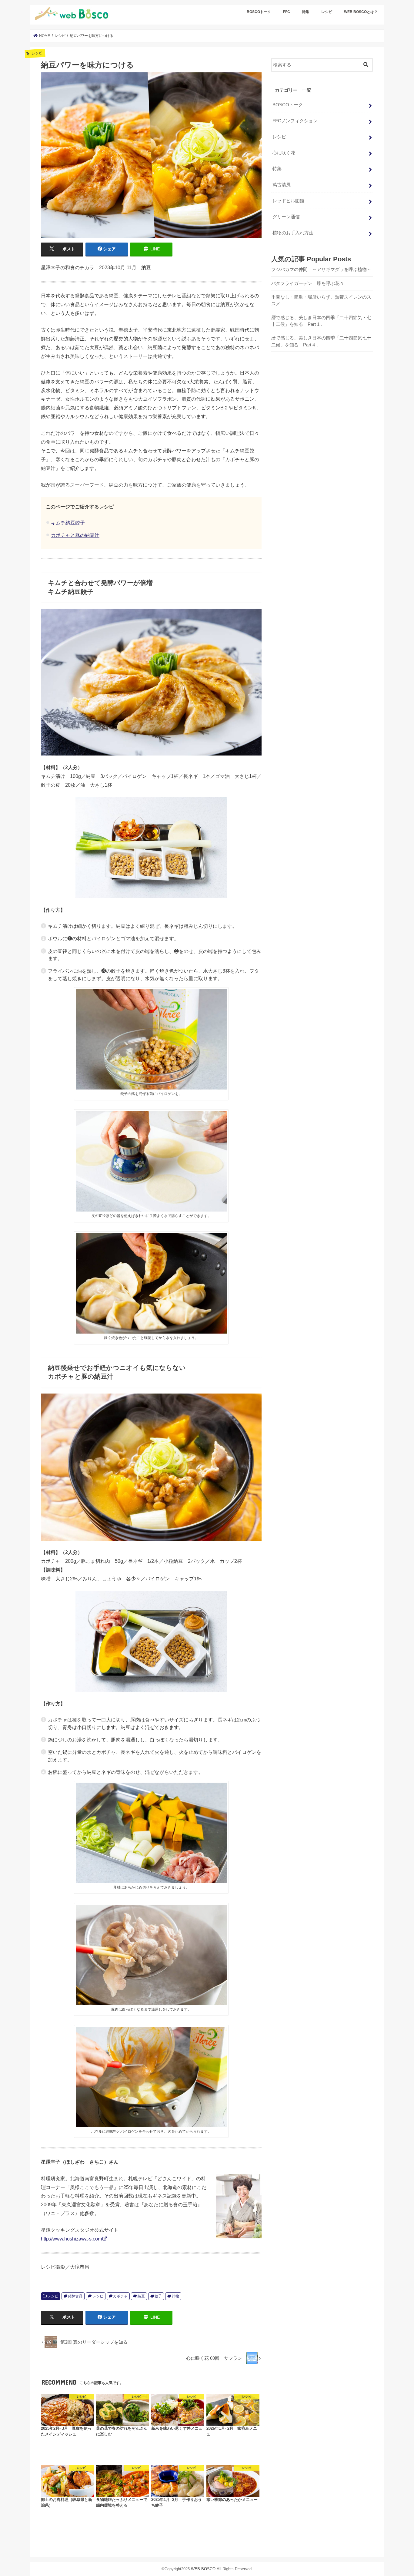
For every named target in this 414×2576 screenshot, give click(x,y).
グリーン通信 (286, 217)
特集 (305, 12)
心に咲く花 (284, 153)
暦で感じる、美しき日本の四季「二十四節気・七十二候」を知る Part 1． (321, 321)
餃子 (158, 2296)
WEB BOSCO (203, 2569)
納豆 (141, 2296)
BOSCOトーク (259, 12)
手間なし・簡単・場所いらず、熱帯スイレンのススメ (321, 300)
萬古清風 (282, 185)
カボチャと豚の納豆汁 (75, 535)
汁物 (175, 2296)
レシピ (327, 12)
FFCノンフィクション (295, 121)
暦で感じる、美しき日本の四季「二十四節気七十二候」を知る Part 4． (321, 341)
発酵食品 (75, 2296)
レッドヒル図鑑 (288, 201)
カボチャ (120, 2296)
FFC (287, 12)
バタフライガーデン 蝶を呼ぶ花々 (308, 283)
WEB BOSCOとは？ (361, 12)
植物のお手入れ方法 (293, 233)
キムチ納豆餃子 (68, 523)
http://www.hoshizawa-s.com (71, 2239)
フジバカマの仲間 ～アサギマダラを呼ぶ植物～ (321, 270)
